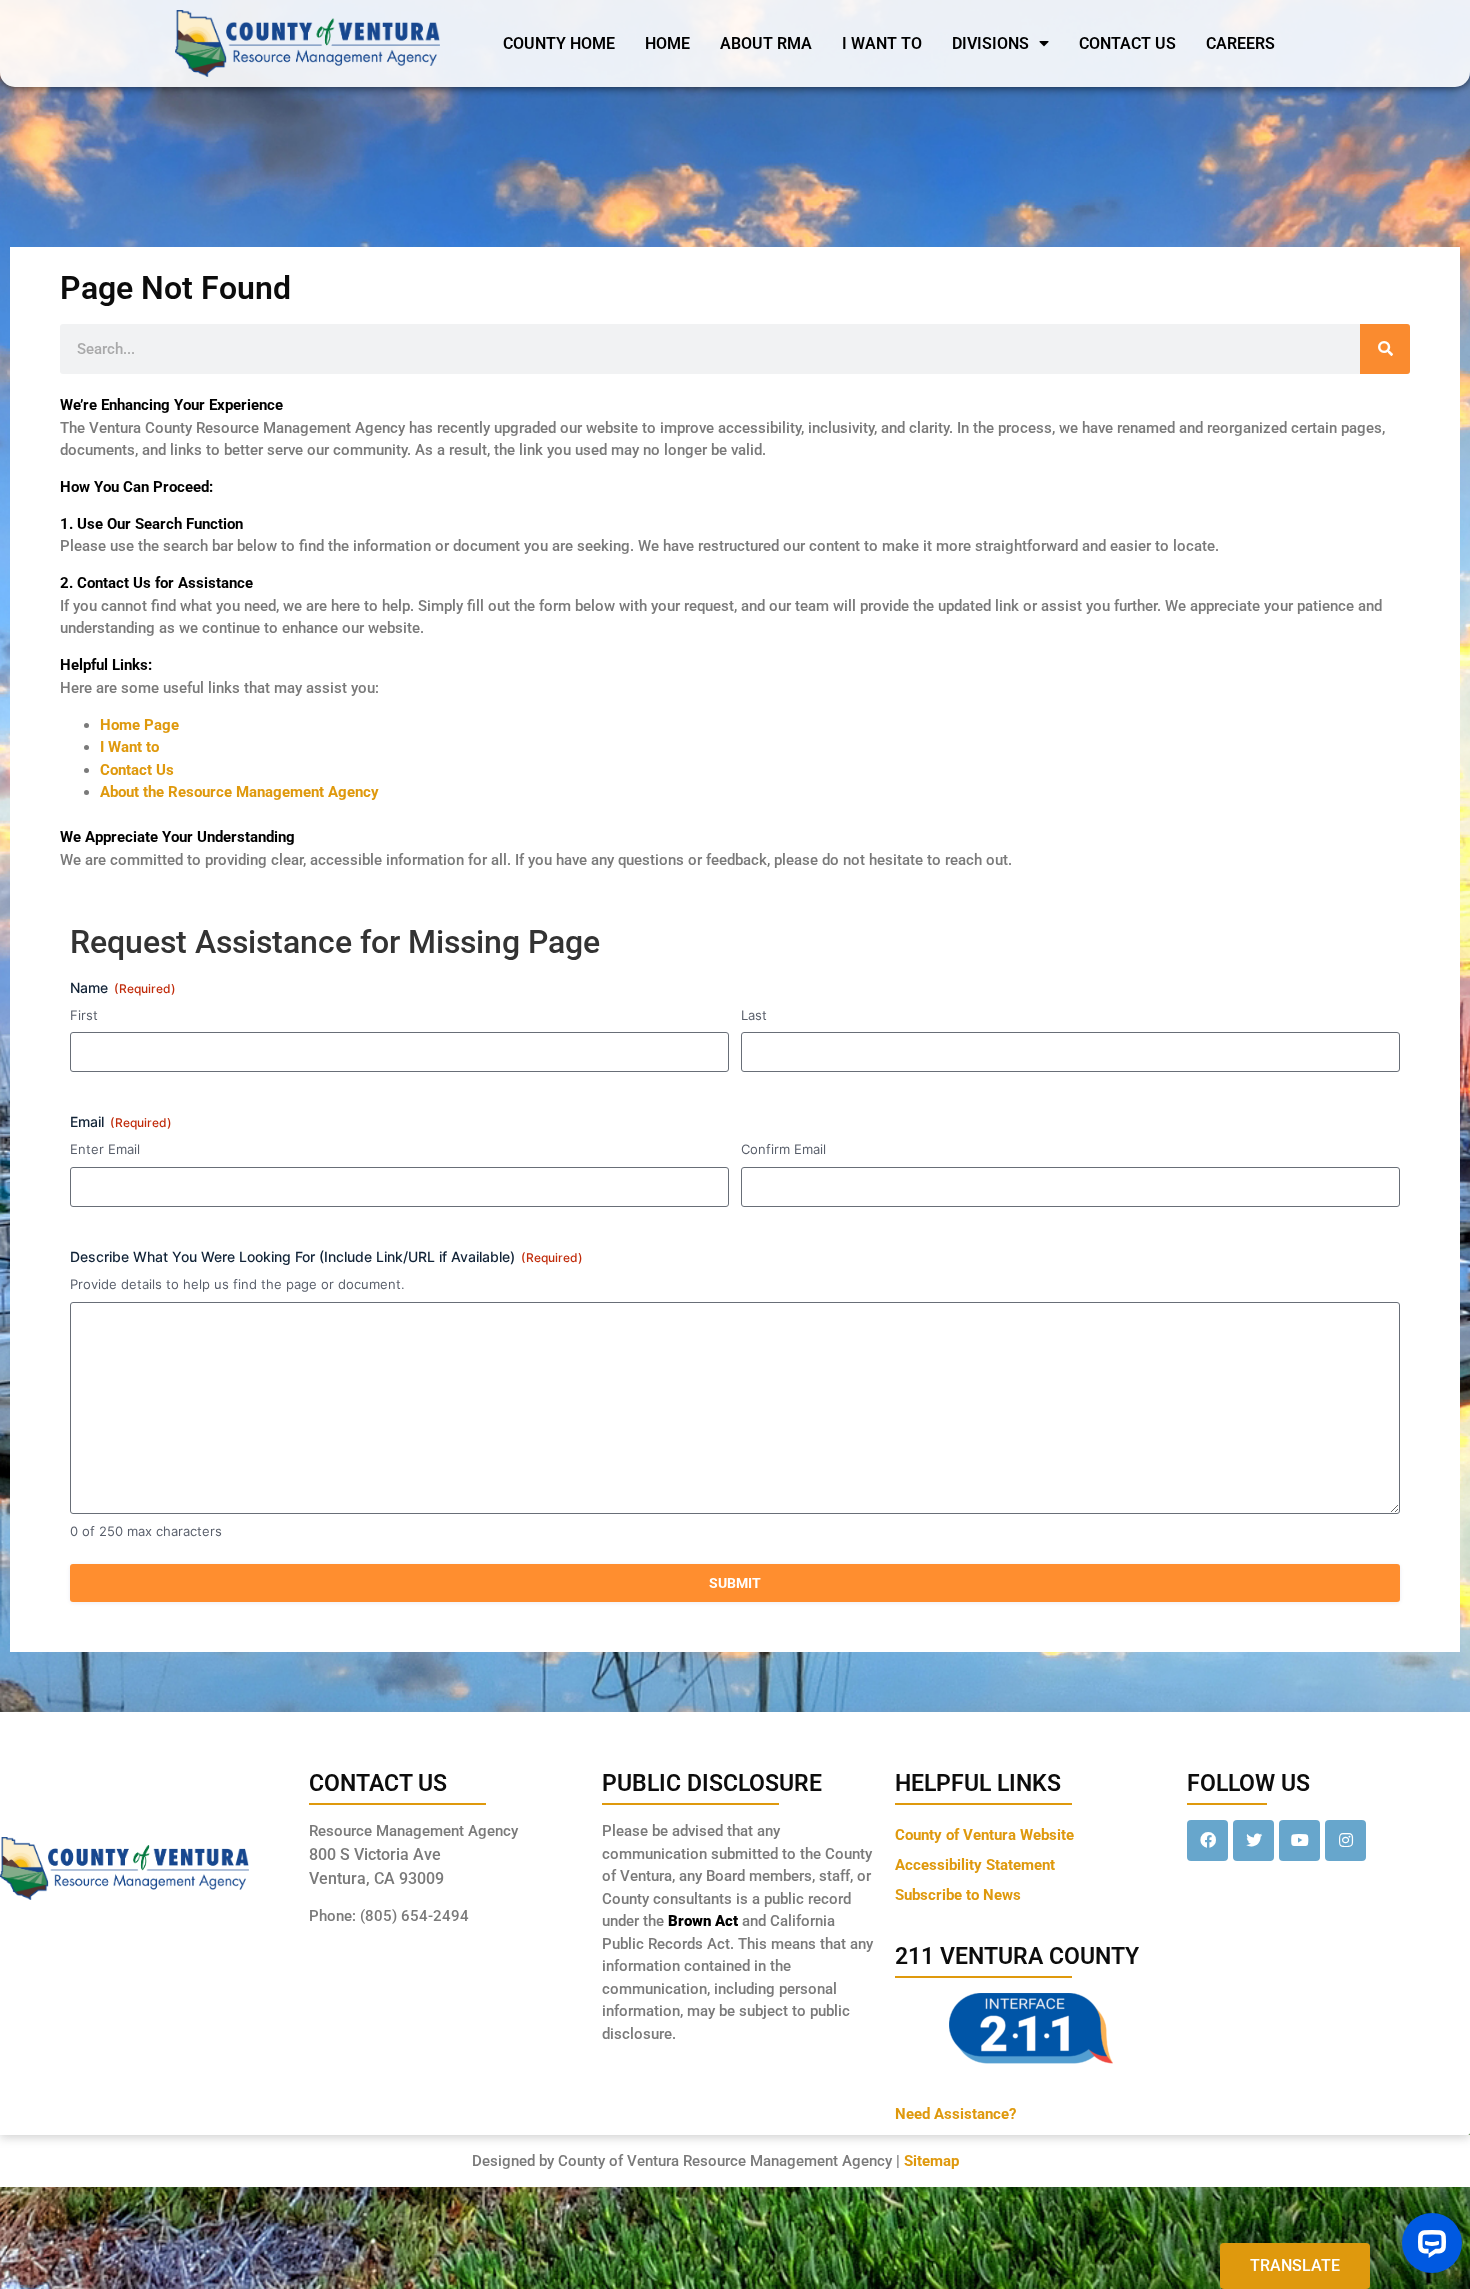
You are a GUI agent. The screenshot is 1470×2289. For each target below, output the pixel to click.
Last (754, 1015)
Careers (1240, 43)
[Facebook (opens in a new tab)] (1207, 1840)
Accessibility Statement (975, 1865)
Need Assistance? (955, 2114)
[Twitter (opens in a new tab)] (1253, 1840)
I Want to (129, 747)
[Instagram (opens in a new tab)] (1345, 1840)
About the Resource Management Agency (239, 792)
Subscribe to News (958, 1895)
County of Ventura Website (984, 1835)
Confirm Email (783, 1149)
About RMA (766, 43)
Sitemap (931, 2161)
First (84, 1015)
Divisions (990, 43)
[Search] (1385, 349)
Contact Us (1127, 43)
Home (667, 43)
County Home (559, 43)
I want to (882, 43)
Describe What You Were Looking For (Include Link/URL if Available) (326, 1256)
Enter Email (105, 1149)
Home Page (139, 725)
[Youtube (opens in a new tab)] (1299, 1840)
